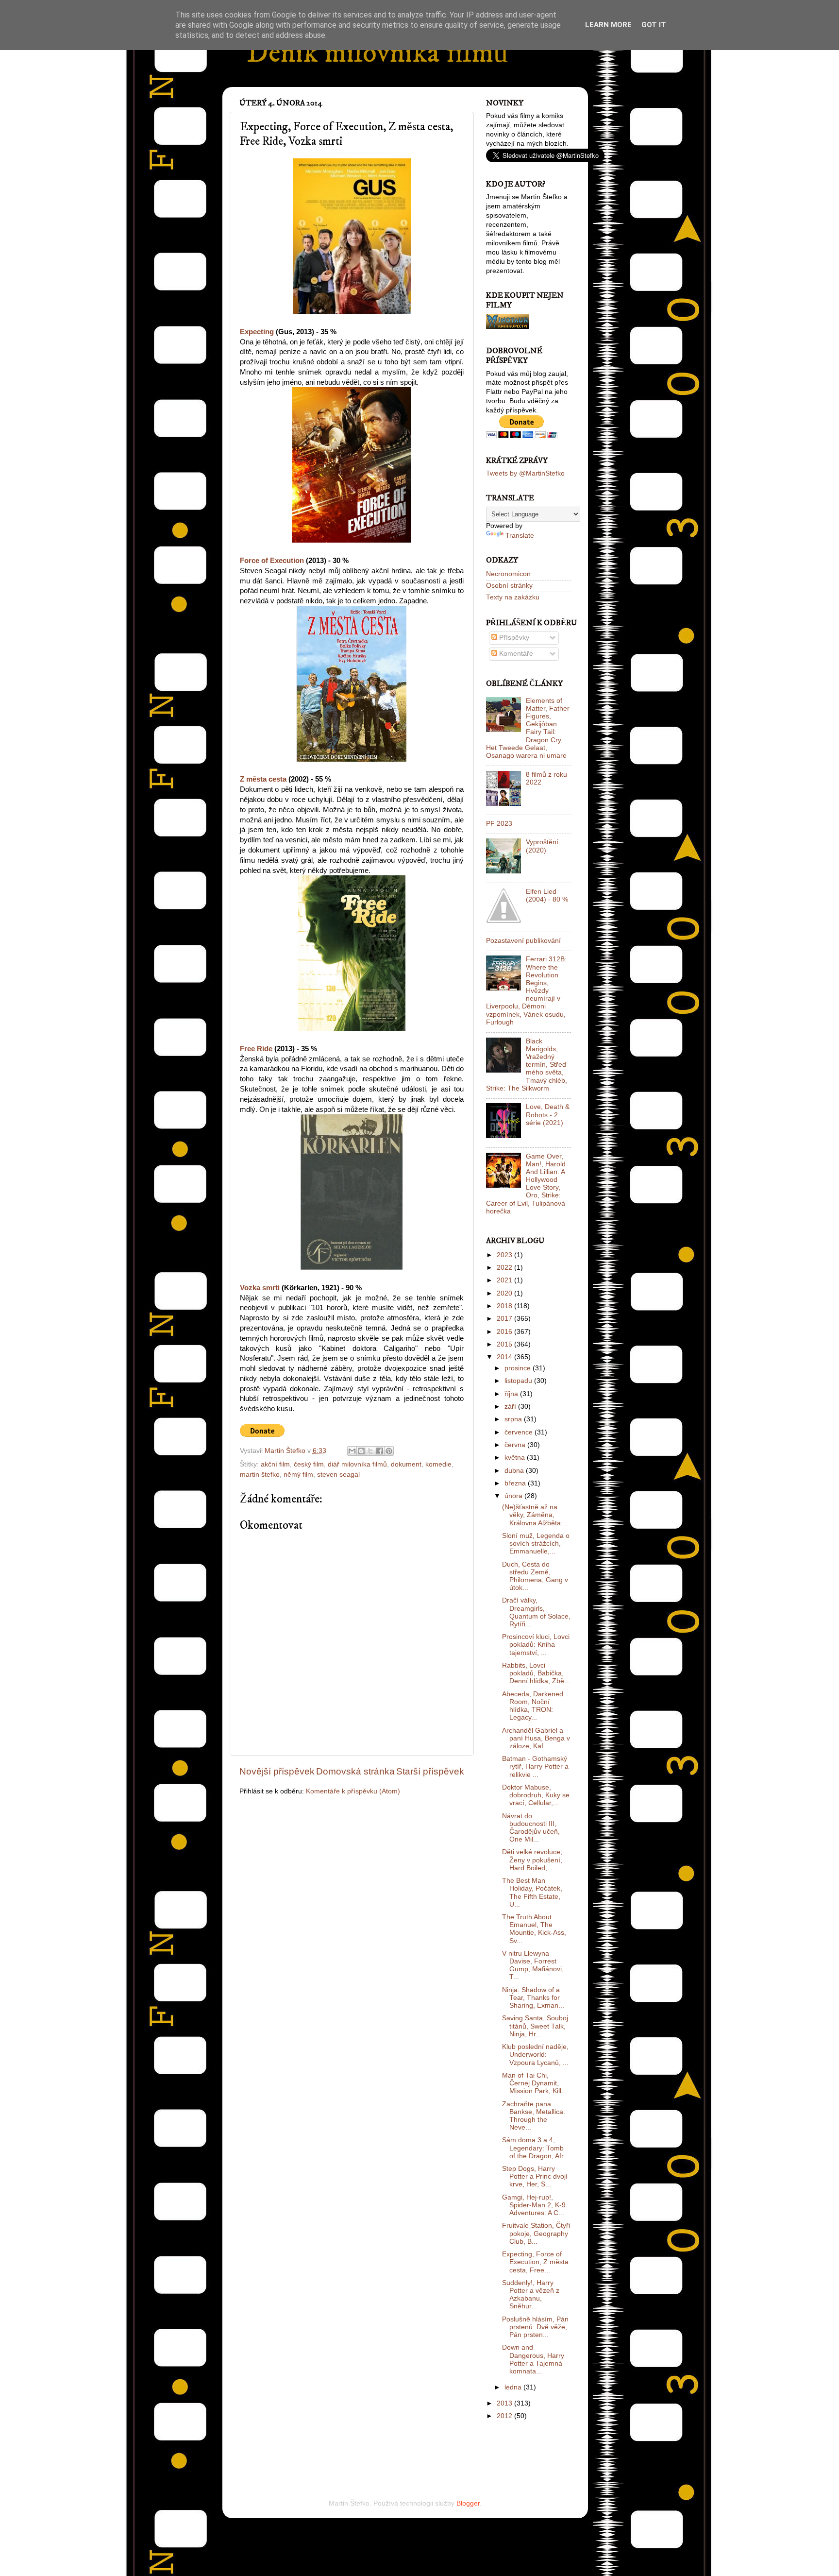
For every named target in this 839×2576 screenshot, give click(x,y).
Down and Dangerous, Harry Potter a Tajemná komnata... (533, 2359)
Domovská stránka (355, 1771)
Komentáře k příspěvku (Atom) (353, 1791)
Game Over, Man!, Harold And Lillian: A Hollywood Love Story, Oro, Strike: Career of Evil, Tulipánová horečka (526, 1184)
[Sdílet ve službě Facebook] (380, 1451)
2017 (505, 1319)
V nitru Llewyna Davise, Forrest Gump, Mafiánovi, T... (533, 1965)
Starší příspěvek (430, 1771)
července (520, 1432)
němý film (298, 1475)
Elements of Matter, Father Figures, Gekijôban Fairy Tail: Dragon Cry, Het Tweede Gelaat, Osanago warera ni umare (528, 728)
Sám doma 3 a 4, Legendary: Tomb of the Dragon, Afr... (536, 2148)
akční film (275, 1464)
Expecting (257, 332)
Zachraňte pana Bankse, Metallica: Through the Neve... (534, 2116)
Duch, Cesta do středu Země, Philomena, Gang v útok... (535, 1576)
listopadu (519, 1381)
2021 (505, 1280)
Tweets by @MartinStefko (525, 473)
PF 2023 (499, 824)
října (512, 1394)
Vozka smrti (260, 1288)
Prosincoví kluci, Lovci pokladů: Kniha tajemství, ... (536, 1645)
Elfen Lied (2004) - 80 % (547, 896)
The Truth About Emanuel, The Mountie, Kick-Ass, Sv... (534, 1929)
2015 (505, 1344)
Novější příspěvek (277, 1771)
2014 (505, 1357)
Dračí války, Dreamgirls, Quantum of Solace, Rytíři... (536, 1612)
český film (309, 1464)
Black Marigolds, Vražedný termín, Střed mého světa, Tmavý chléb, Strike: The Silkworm (527, 1065)
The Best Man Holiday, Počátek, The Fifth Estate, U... (532, 1893)
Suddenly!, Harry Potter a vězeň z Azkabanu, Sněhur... (531, 2295)
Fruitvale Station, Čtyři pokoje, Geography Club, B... (536, 2233)
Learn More (608, 25)
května (516, 1458)
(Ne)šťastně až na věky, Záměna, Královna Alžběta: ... (536, 1515)
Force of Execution (272, 561)
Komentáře (515, 654)
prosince (519, 1368)
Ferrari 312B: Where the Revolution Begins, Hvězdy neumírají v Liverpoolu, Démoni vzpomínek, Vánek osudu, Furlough (526, 991)
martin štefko (260, 1475)
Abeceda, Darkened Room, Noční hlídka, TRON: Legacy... (533, 1706)
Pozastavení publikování (523, 941)
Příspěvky (513, 638)
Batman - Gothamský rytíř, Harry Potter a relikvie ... (535, 1766)
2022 (505, 1268)
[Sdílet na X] (370, 1451)
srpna (514, 1419)
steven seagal (338, 1475)
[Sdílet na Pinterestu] (389, 1451)
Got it (654, 25)
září (511, 1407)
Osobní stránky (509, 586)
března (516, 1483)
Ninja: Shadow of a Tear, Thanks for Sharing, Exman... (533, 1998)
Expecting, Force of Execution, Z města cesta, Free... (535, 2262)
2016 (505, 1332)
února (514, 1496)
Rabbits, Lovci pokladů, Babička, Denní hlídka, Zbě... (536, 1673)
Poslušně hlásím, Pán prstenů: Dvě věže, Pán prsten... (535, 2327)
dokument (406, 1464)
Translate (520, 536)
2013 (505, 2403)
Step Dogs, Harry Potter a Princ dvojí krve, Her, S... (535, 2176)
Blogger (468, 2503)
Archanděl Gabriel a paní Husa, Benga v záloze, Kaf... (536, 1738)
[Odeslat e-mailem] (352, 1451)
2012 (505, 2416)
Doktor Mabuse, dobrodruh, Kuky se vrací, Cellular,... (536, 1795)
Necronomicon (508, 574)
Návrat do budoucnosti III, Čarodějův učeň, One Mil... (531, 1828)
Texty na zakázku (513, 597)
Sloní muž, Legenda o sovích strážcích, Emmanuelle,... (536, 1544)
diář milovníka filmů (357, 1464)
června (516, 1445)
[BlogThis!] (361, 1451)
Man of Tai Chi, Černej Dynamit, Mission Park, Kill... (535, 2083)
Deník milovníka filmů (377, 53)
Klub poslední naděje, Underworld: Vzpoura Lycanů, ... (535, 2055)
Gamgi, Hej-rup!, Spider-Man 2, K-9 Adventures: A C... (534, 2205)
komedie (438, 1464)
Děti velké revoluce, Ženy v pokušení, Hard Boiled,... (532, 1860)
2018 (505, 1306)
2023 (505, 1255)
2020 (505, 1293)
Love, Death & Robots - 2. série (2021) (548, 1115)
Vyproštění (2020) (542, 846)
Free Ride (256, 1049)
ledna (514, 2387)
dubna (515, 1471)
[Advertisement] (353, 2453)
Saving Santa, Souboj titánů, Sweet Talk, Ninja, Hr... (535, 2026)
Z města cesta (263, 779)
